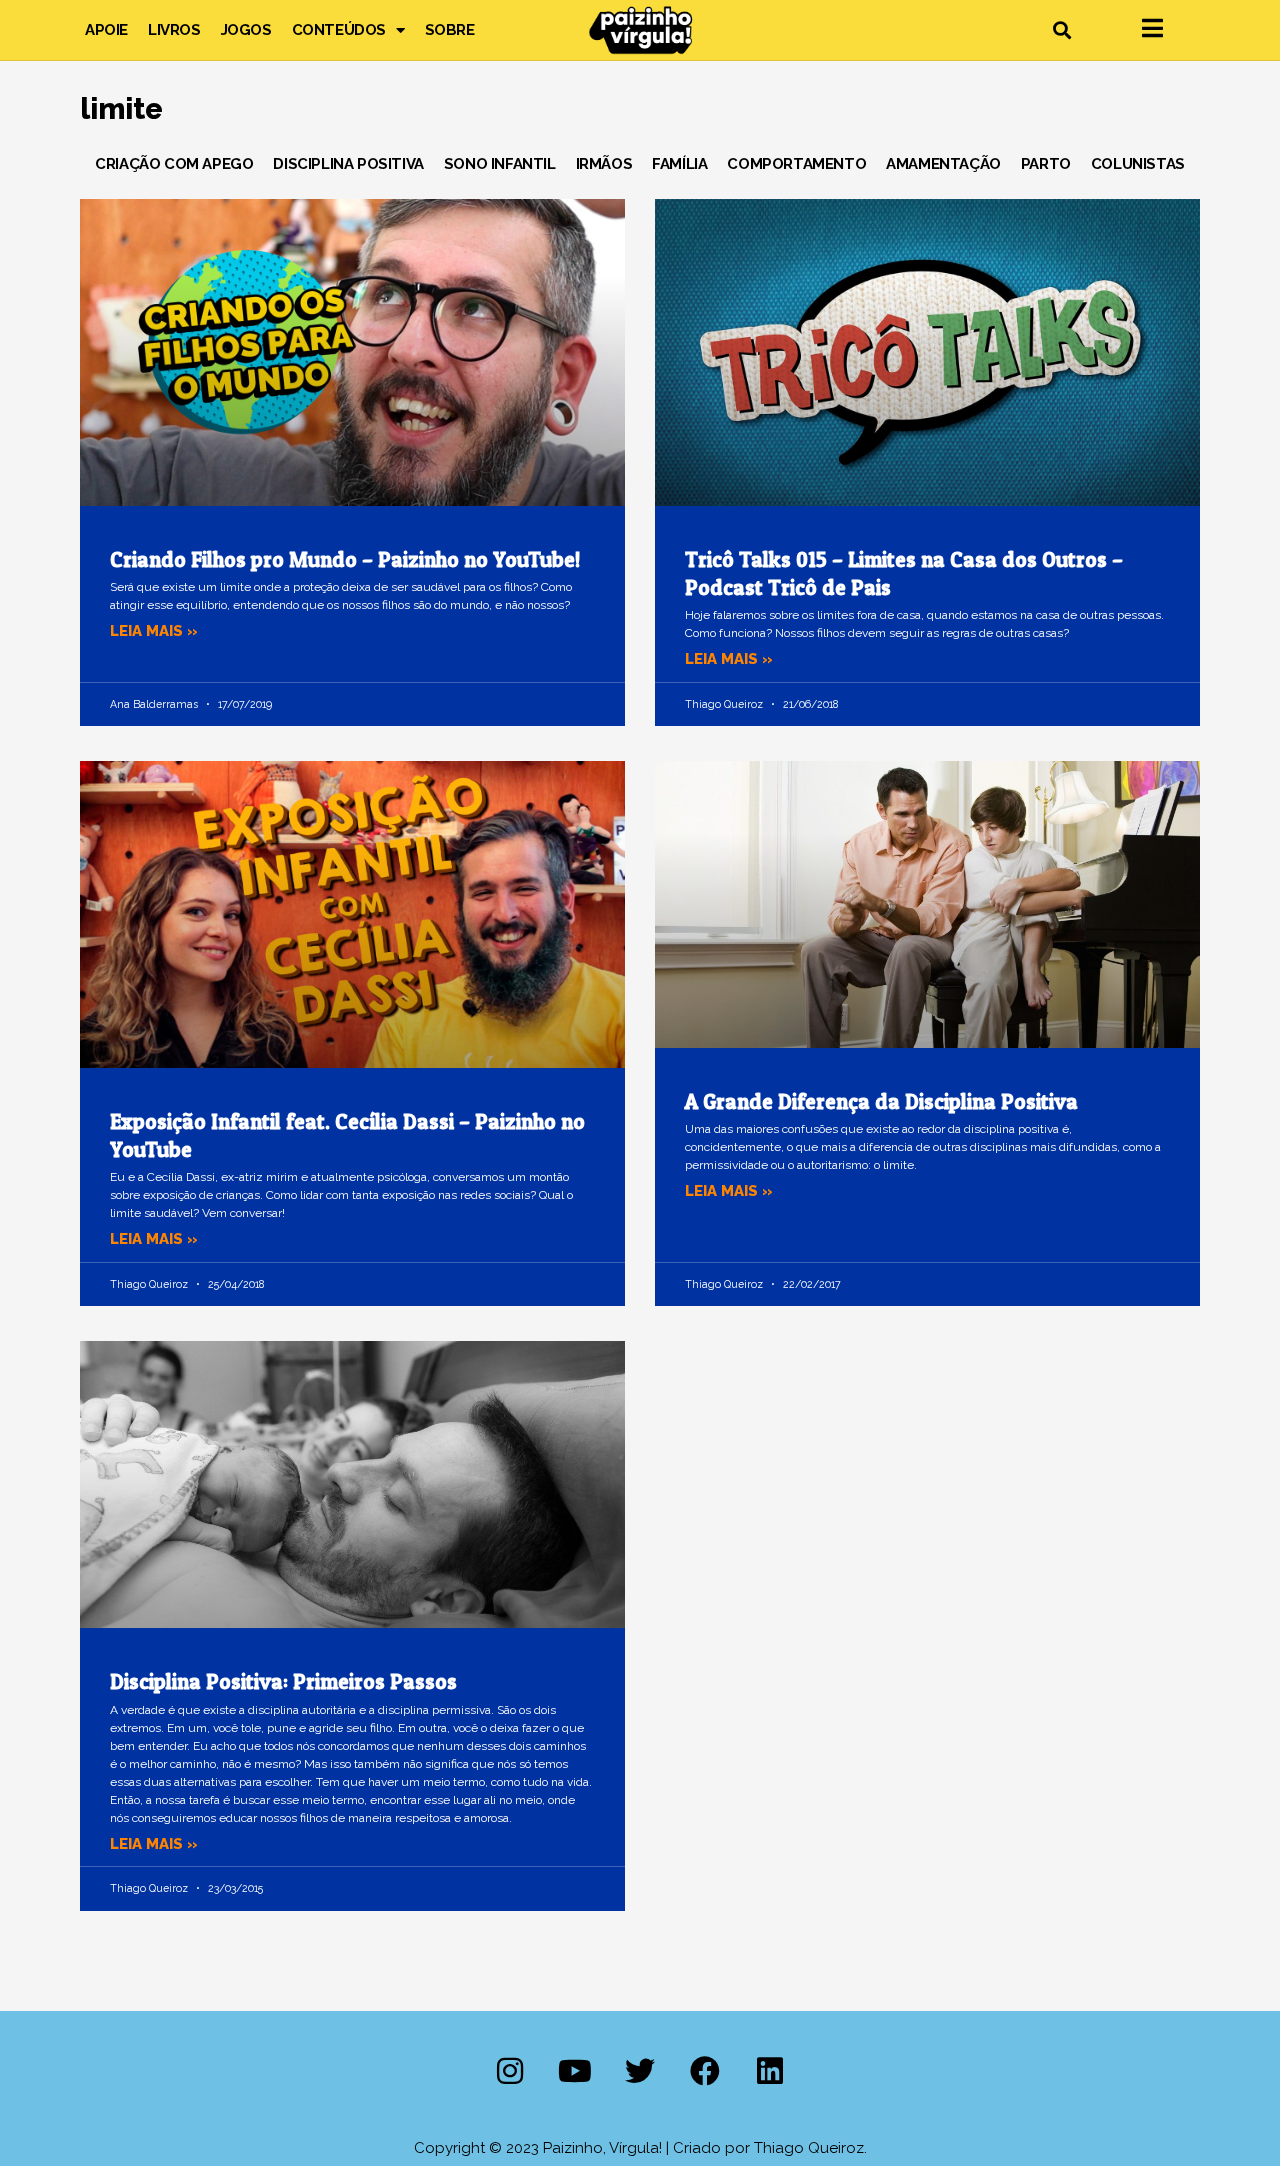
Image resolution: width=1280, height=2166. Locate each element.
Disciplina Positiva (348, 164)
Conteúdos (339, 30)
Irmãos (604, 164)
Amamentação (943, 164)
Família (679, 164)
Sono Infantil (500, 164)
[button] (1061, 30)
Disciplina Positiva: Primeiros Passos (283, 1681)
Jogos (246, 30)
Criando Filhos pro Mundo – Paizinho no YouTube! (345, 559)
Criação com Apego (174, 164)
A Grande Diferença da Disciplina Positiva (881, 1101)
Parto (1046, 164)
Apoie (106, 30)
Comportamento (796, 164)
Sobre (450, 30)
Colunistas (1138, 164)
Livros (174, 30)
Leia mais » (154, 631)
